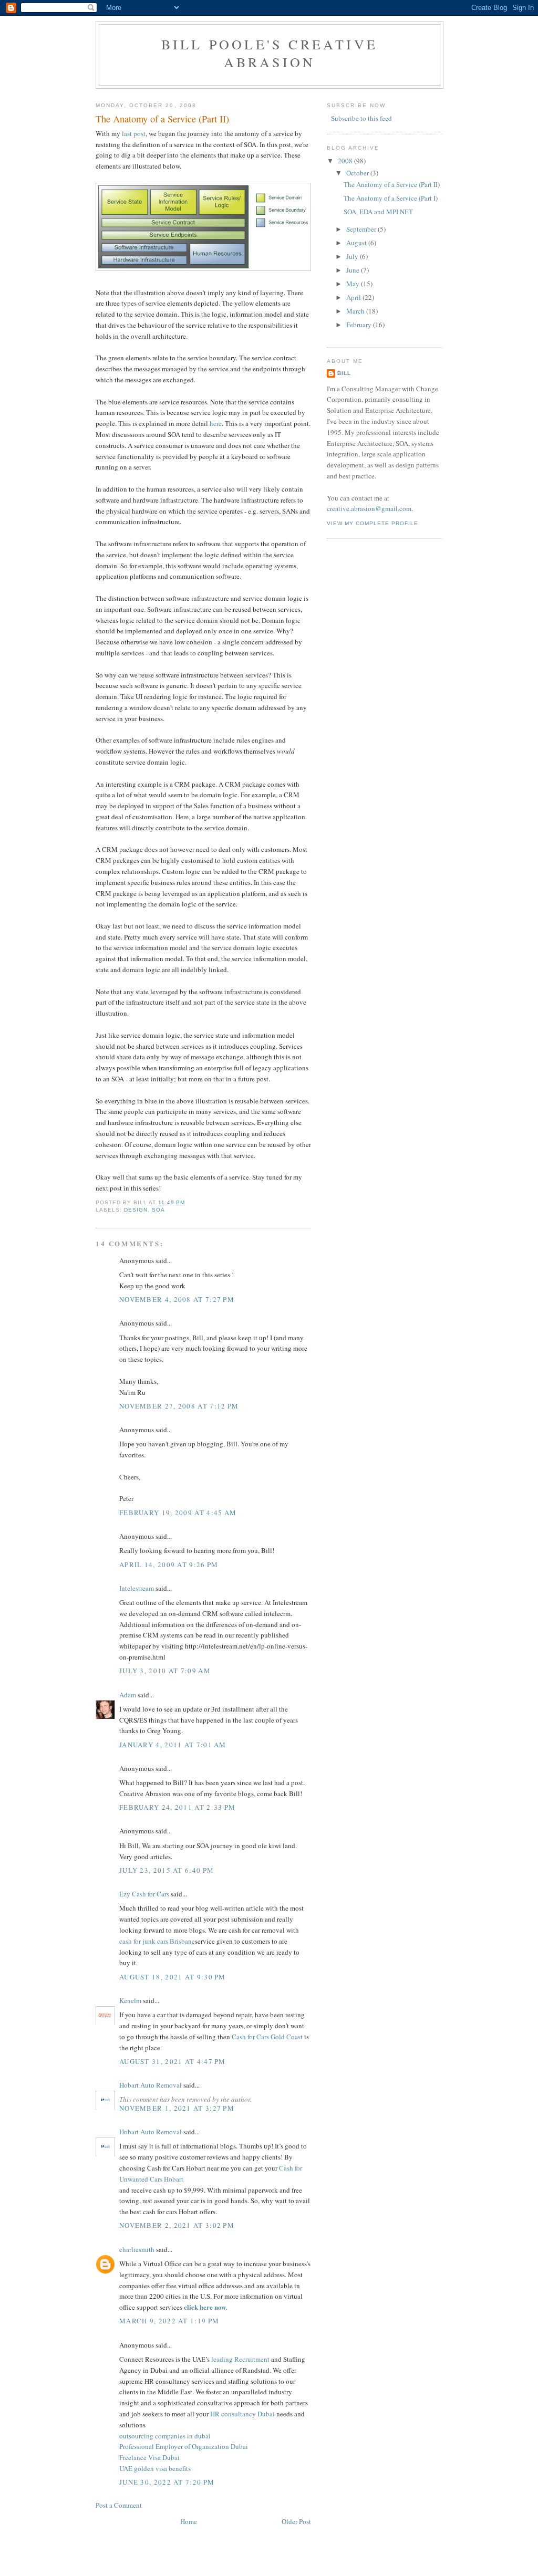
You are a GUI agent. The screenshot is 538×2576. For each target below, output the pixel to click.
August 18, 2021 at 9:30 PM (173, 1977)
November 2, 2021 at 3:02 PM (177, 2225)
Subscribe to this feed (361, 118)
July (353, 256)
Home (189, 2521)
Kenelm (130, 2000)
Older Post (296, 2521)
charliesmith (137, 2249)
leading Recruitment (241, 2359)
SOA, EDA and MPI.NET (378, 212)
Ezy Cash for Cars (144, 1894)
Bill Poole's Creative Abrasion (270, 53)
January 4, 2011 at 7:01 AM (173, 1745)
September (362, 229)
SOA (158, 1210)
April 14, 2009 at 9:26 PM (169, 1565)
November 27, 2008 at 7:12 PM (179, 1406)
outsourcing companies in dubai (165, 2436)
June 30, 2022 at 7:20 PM (167, 2482)
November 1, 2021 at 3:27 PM (177, 2108)
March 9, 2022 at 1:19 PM (169, 2321)
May (354, 284)
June (354, 270)
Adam (128, 1695)
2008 (346, 161)
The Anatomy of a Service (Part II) (162, 119)
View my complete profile (373, 523)
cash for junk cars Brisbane (157, 1941)
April (354, 297)
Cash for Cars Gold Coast (267, 2037)
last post (134, 133)
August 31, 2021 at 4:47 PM (173, 2061)
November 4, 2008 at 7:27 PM (177, 1299)
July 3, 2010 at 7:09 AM (165, 1671)
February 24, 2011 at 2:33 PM (177, 1807)
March (356, 311)
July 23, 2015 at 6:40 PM (167, 1870)
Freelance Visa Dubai (149, 2457)
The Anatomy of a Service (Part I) (391, 198)
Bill (344, 373)
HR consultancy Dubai (243, 2414)
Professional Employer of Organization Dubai (184, 2446)
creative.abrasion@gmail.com (369, 508)
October (358, 173)
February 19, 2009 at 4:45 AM (178, 1513)
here (216, 423)
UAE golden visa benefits (155, 2468)
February (360, 325)
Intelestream (137, 1588)
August (357, 243)
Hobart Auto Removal (151, 2085)
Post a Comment (119, 2505)
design (136, 1210)
